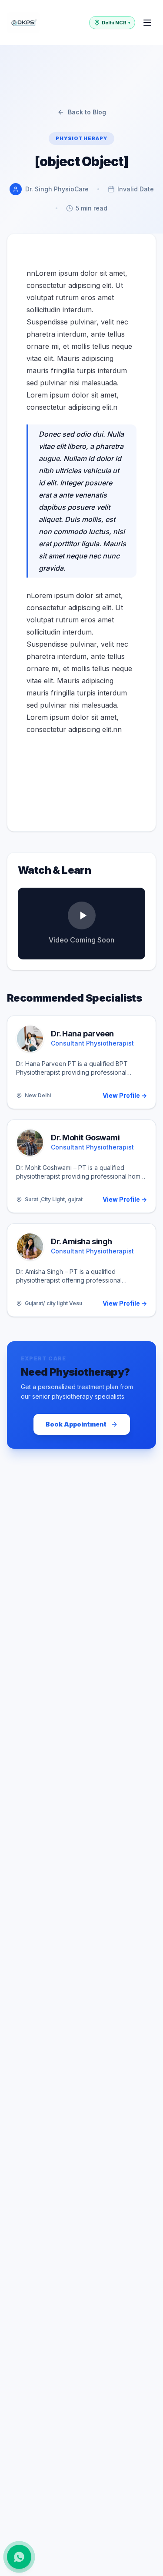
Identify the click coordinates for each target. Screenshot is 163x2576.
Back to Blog (87, 112)
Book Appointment (76, 1424)
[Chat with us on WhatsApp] (19, 2557)
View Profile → (125, 1095)
